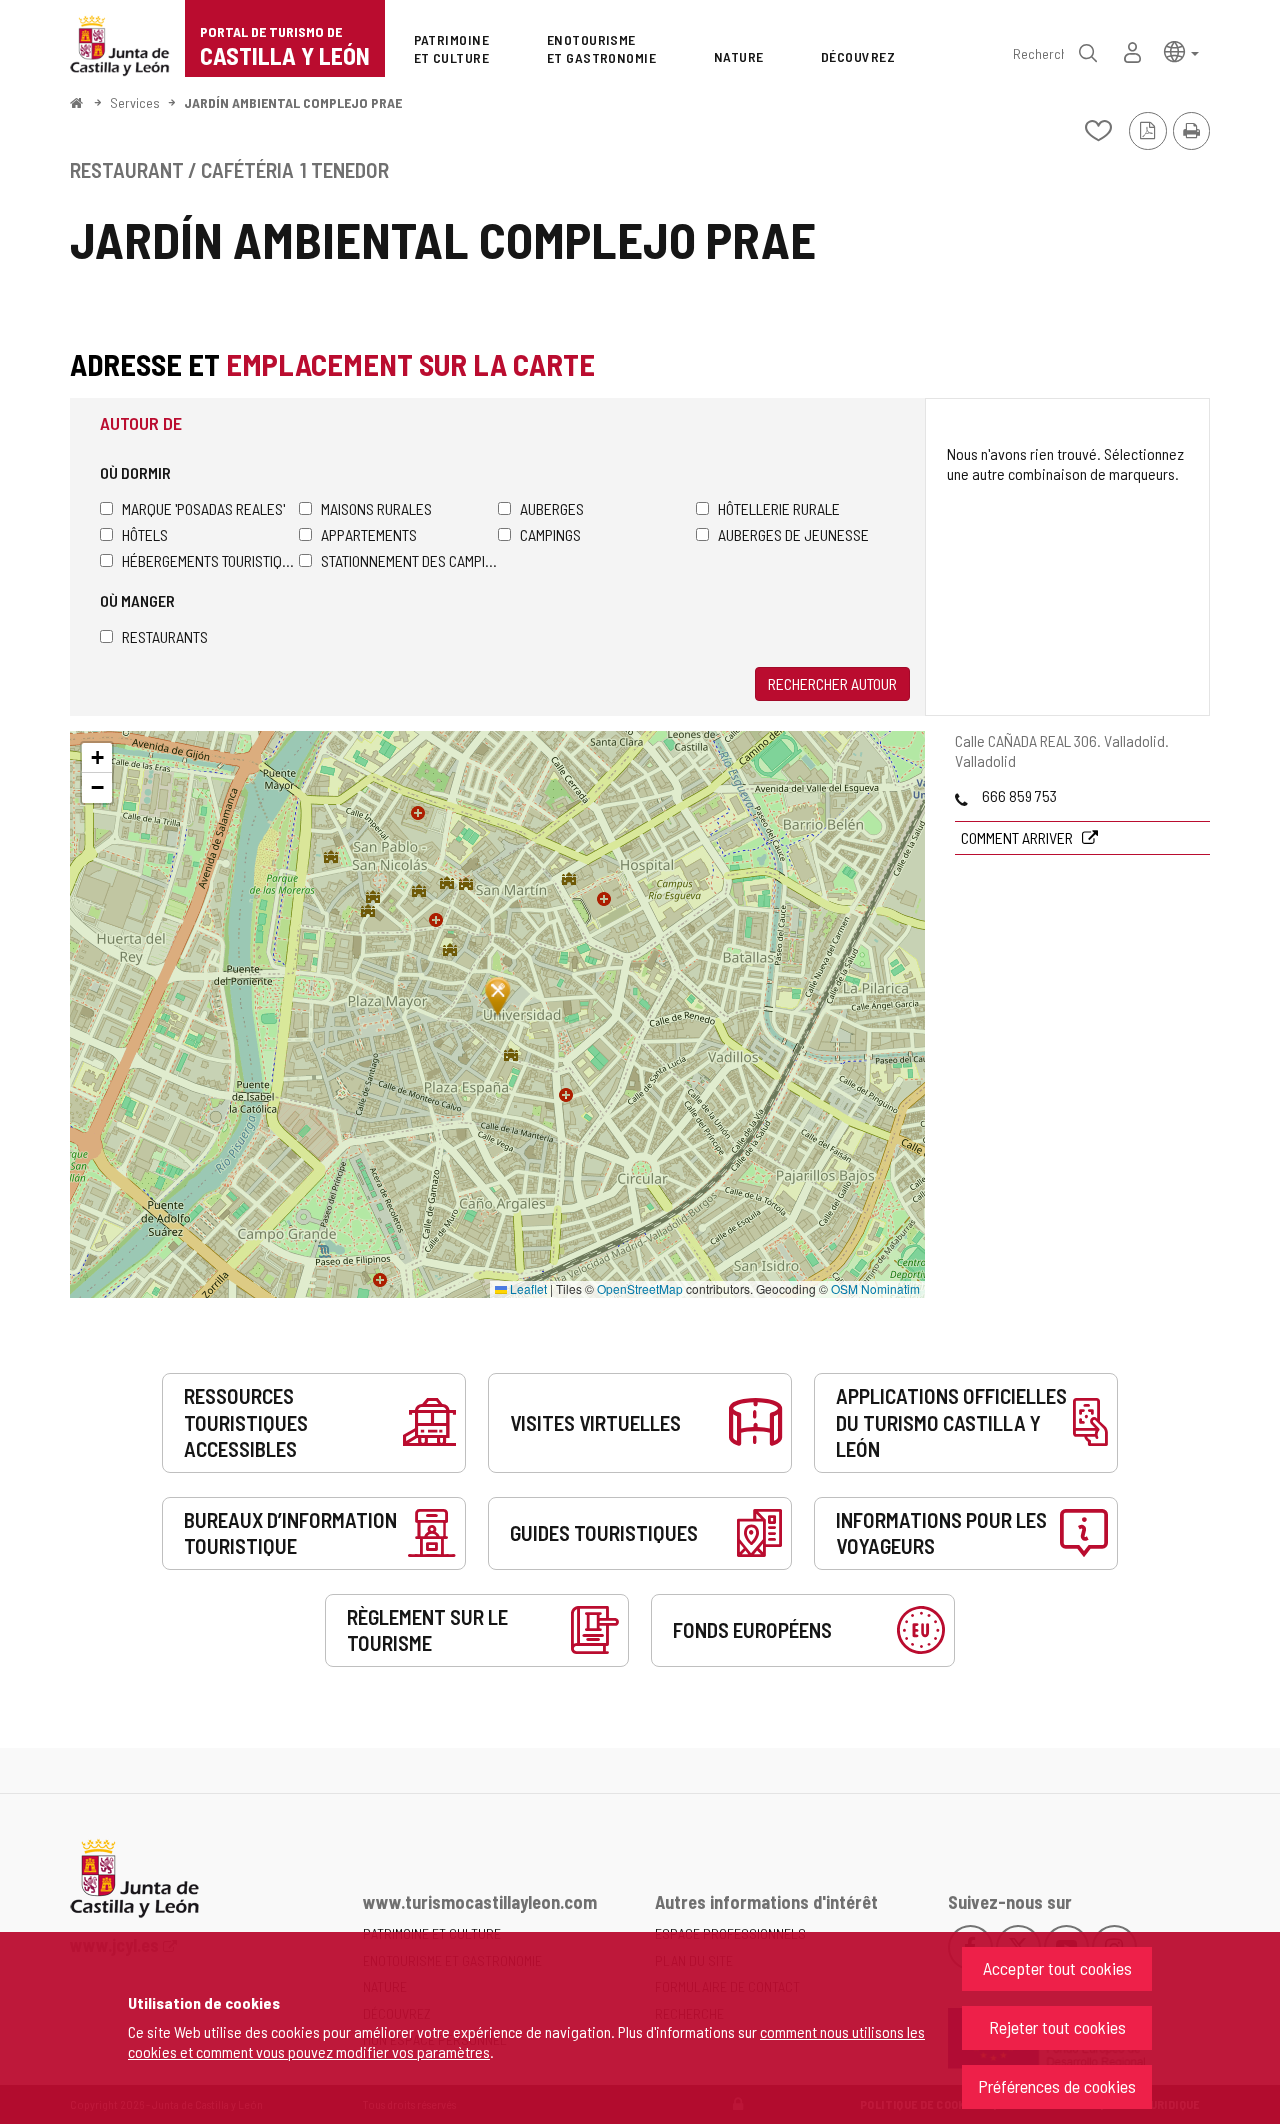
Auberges (552, 508)
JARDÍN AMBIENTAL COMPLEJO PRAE (293, 102)
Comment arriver (1018, 837)
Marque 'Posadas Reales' (203, 508)
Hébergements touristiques (210, 560)
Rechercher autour (832, 683)
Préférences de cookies (1057, 2086)
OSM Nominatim (875, 1288)
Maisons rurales (376, 508)
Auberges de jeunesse (793, 534)
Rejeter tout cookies (1057, 2027)
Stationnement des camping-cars (409, 560)
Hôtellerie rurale (779, 508)
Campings (550, 534)
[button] (1181, 50)
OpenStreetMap (640, 1288)
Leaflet (527, 1288)
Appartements (369, 534)
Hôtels (145, 534)
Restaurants (165, 636)
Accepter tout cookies (1057, 1968)
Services (135, 102)
